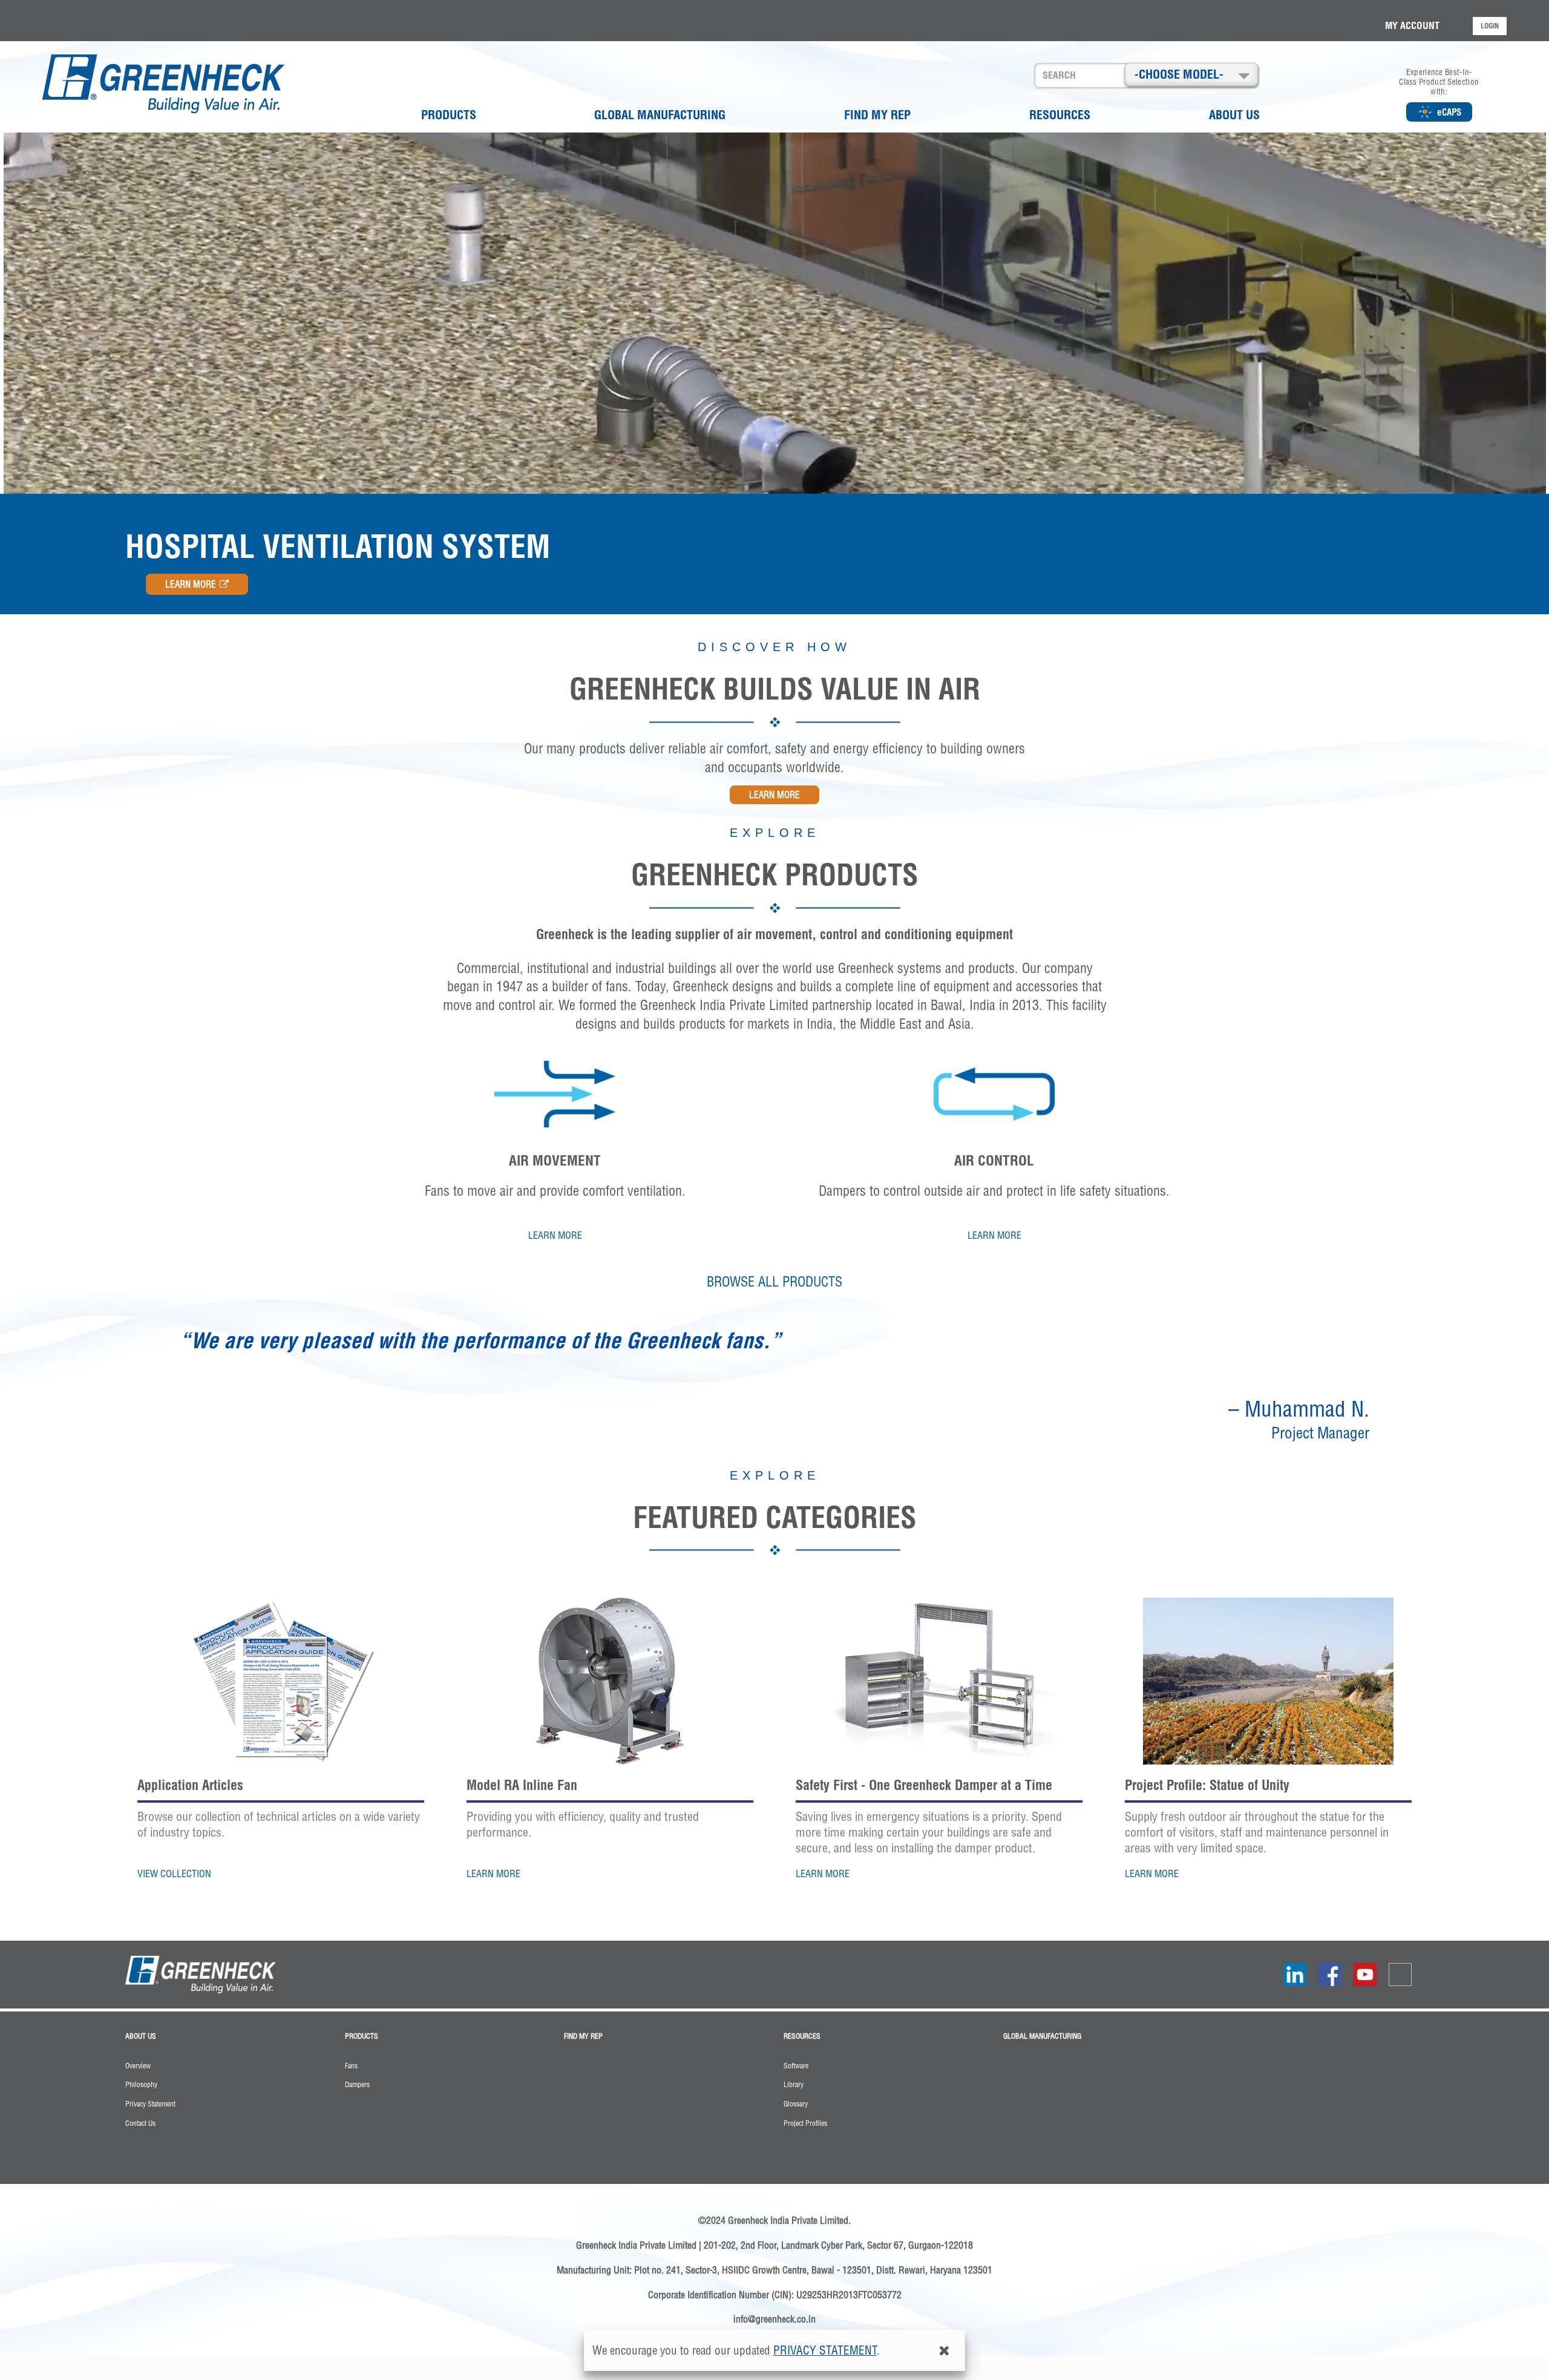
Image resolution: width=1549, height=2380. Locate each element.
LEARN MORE (191, 584)
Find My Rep (877, 115)
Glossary (796, 2104)
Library (794, 2085)
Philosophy (141, 2085)
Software (796, 2066)
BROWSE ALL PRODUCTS (774, 1282)
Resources (1060, 115)
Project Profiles (805, 2123)
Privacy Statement (150, 2104)
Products (449, 115)
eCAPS (1449, 112)
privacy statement (825, 2350)
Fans (351, 2066)
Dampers (357, 2085)
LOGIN (1490, 26)
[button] (1191, 74)
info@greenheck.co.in (774, 2319)
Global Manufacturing (660, 115)
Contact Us (140, 2123)
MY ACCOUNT (1412, 25)
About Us (1234, 115)
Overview (138, 2066)
